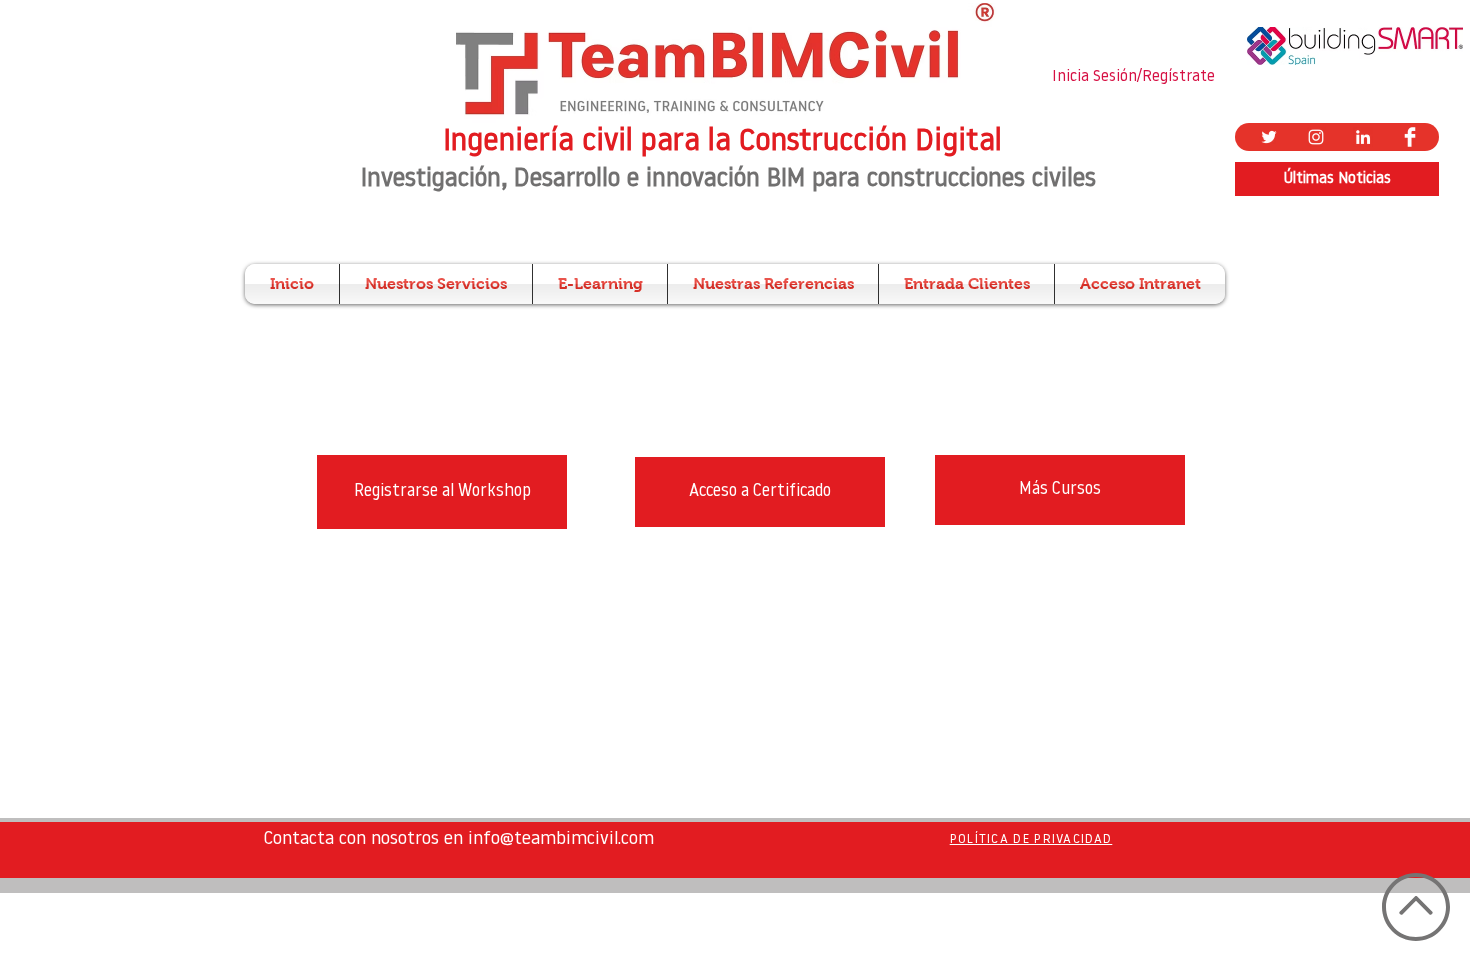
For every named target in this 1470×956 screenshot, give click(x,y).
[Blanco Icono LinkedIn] (1363, 137)
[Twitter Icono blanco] (1269, 137)
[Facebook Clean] (1410, 137)
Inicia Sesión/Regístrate (1133, 77)
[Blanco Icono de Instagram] (1316, 137)
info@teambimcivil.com (561, 840)
